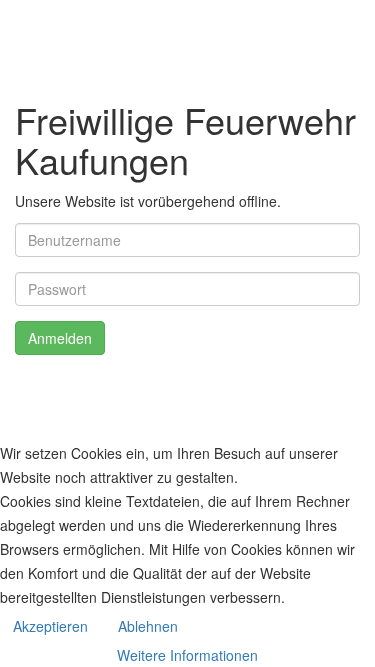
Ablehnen (148, 626)
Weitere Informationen (187, 655)
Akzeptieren (50, 626)
